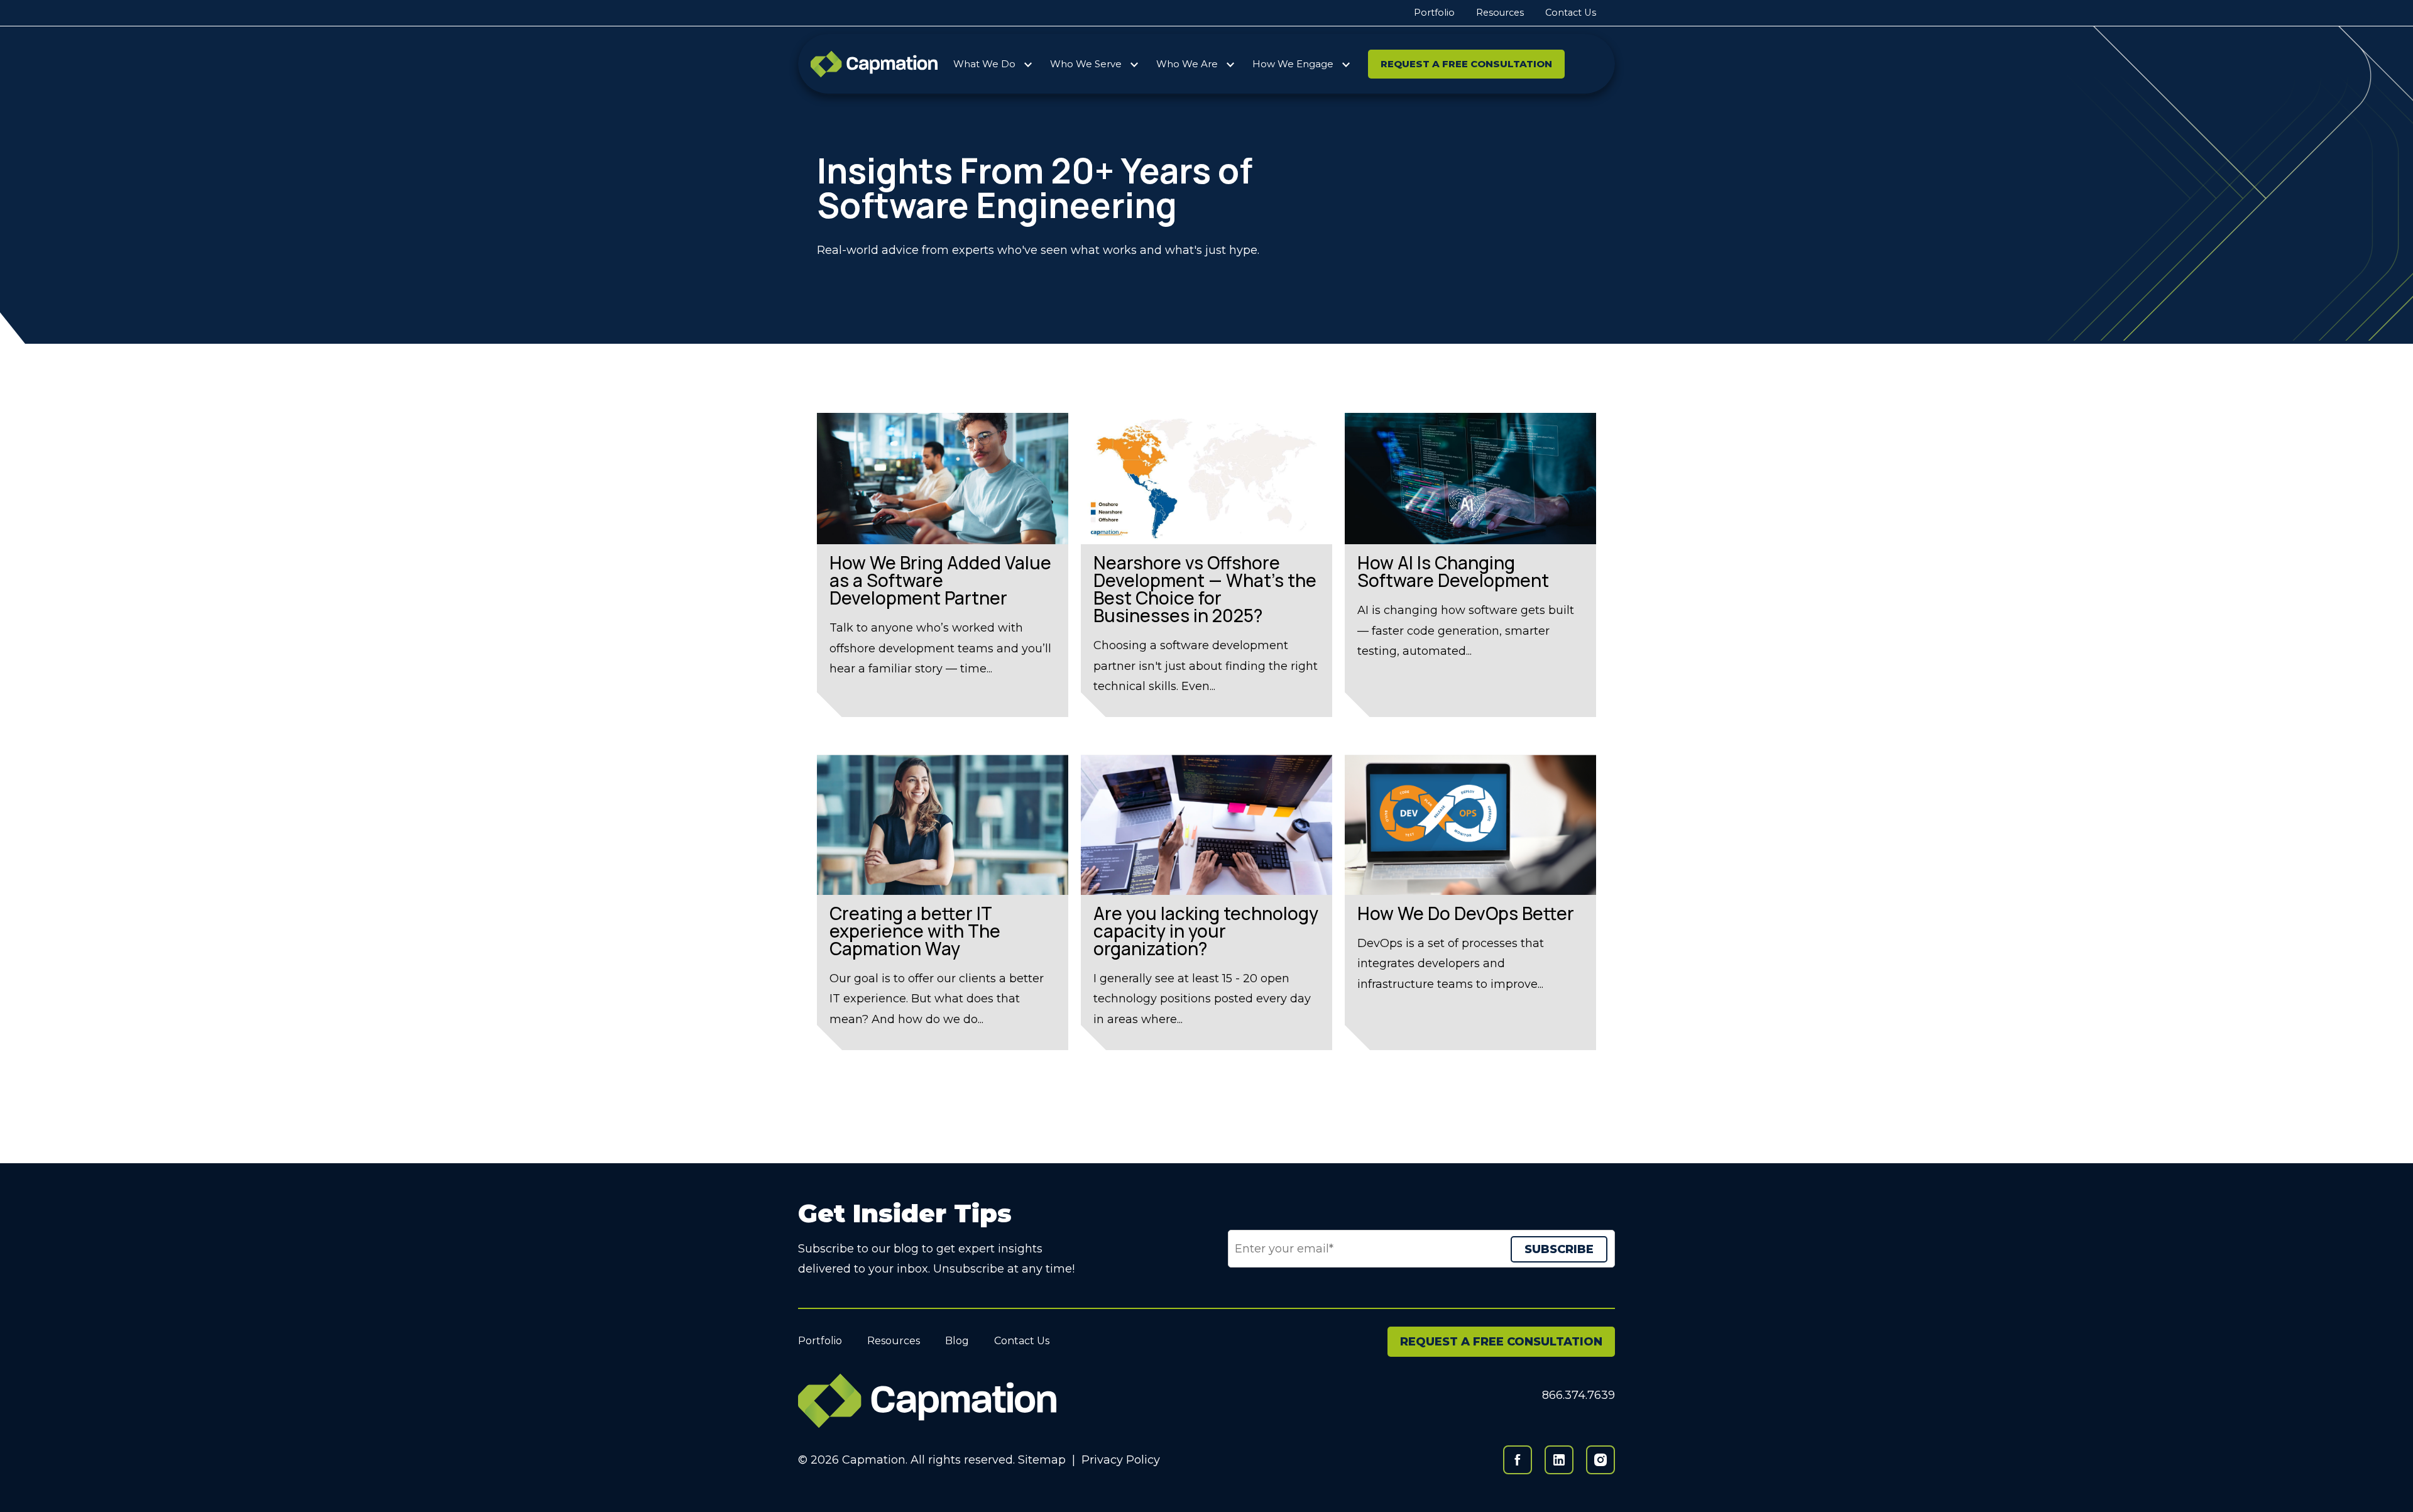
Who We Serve (1086, 64)
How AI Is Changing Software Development (1453, 571)
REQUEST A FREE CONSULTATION (1501, 1342)
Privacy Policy (1121, 1460)
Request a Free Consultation (1466, 64)
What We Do (984, 64)
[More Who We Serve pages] (1134, 62)
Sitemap (1042, 1460)
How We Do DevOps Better (1466, 913)
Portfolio (1434, 13)
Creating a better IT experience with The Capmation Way (915, 931)
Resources (1500, 13)
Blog (957, 1341)
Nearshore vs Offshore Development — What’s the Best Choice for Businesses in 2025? (1205, 589)
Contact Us (1571, 13)
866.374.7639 (1579, 1395)
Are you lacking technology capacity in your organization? (1206, 931)
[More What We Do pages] (1028, 62)
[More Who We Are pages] (1230, 62)
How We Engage (1293, 64)
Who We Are (1187, 64)
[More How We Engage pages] (1346, 62)
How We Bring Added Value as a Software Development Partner (940, 580)
